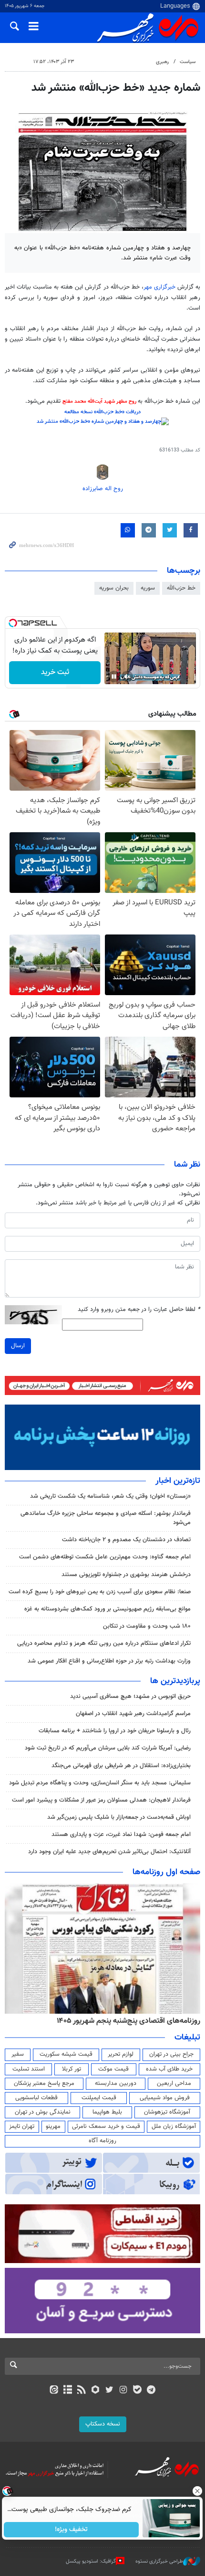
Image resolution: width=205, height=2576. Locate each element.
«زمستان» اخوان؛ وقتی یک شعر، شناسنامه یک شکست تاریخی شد (110, 1496)
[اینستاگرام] (123, 2391)
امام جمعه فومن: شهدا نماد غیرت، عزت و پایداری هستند (121, 1835)
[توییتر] (109, 2391)
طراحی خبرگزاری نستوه (159, 2561)
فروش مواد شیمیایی (165, 2098)
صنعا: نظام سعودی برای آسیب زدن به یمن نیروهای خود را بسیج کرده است (100, 1592)
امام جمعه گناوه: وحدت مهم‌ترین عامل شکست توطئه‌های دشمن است (105, 1557)
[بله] (137, 2391)
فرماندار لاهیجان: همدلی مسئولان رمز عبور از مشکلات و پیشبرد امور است (101, 1800)
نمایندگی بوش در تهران (43, 2112)
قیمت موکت (113, 2069)
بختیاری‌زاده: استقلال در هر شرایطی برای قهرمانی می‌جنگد (121, 1766)
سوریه (148, 588)
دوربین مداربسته (116, 2083)
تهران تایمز (22, 2126)
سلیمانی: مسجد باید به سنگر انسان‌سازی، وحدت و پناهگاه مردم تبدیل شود (100, 1783)
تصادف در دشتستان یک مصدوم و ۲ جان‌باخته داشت (126, 1540)
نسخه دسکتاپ (103, 2424)
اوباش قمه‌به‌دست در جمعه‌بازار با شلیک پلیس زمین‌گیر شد (119, 1817)
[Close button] (198, 2491)
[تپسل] (13, 623)
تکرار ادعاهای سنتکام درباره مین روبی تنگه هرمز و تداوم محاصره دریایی (104, 1643)
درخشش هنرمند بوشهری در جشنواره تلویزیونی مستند (126, 1575)
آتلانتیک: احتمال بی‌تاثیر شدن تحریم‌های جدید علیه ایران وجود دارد (109, 1852)
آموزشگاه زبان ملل (174, 2126)
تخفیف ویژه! (72, 2530)
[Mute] (127, 676)
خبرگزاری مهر (160, 287)
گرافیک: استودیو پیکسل (91, 2561)
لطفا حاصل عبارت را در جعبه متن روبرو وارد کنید (139, 1310)
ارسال (18, 1346)
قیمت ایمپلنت (99, 2098)
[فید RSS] (82, 2391)
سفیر (18, 2054)
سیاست (188, 62)
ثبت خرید (55, 672)
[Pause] (114, 676)
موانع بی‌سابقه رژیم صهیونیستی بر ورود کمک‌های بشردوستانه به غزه (108, 1609)
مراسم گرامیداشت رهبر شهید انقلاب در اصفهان (133, 1714)
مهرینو (53, 2126)
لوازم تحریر (121, 2054)
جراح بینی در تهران (171, 2054)
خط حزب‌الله (181, 588)
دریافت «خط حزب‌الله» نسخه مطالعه (102, 412)
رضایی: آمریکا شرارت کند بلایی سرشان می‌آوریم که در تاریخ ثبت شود (108, 1748)
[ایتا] (54, 2391)
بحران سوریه (114, 588)
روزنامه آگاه (102, 2141)
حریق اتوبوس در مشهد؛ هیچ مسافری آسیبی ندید (129, 1696)
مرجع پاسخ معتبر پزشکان (44, 2083)
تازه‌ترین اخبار (178, 1481)
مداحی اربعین (174, 2083)
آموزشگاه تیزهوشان (167, 2112)
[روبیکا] (96, 2391)
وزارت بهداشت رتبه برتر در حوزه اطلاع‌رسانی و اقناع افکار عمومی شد (109, 1661)
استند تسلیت (29, 2069)
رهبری (162, 62)
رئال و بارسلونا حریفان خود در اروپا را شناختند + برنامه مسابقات (115, 1731)
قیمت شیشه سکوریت (66, 2054)
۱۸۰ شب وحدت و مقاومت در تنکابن (147, 1626)
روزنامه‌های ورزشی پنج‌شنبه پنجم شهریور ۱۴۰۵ (132, 2021)
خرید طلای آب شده (169, 2069)
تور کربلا (72, 2069)
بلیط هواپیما (107, 2112)
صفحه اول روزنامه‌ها (166, 1872)
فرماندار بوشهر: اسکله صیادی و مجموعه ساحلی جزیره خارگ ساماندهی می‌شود (106, 1518)
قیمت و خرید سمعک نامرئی (106, 2126)
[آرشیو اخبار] (67, 2391)
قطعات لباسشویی (36, 2098)
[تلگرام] (151, 2391)
